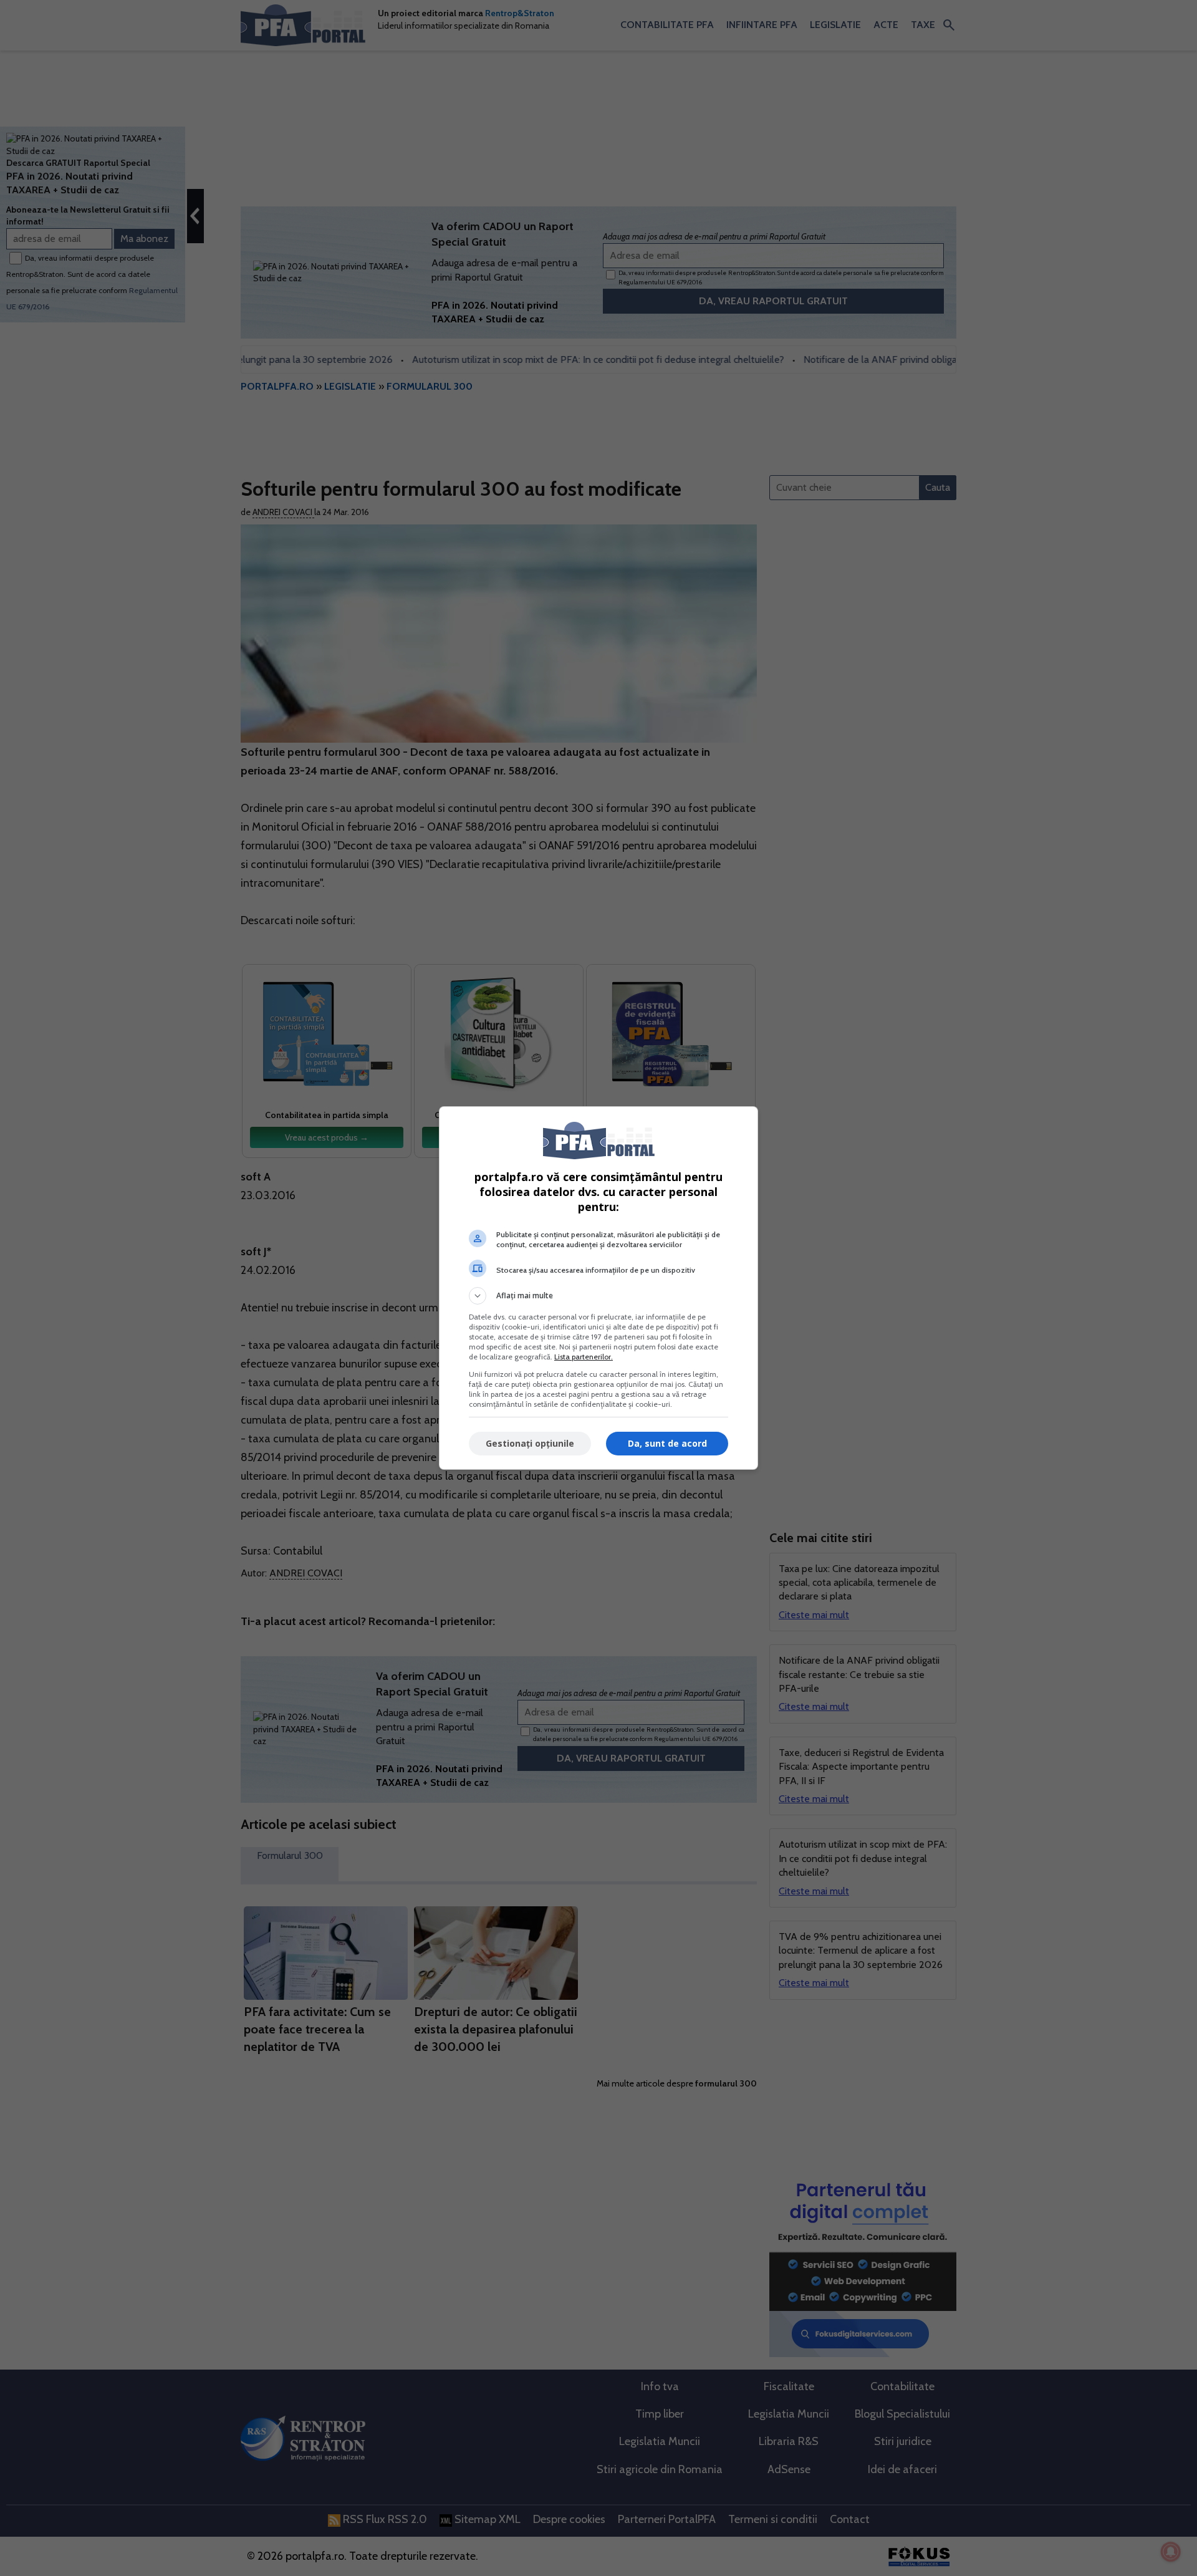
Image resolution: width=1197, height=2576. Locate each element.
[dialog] (598, 1288)
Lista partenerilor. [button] (584, 1357)
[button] (598, 1296)
